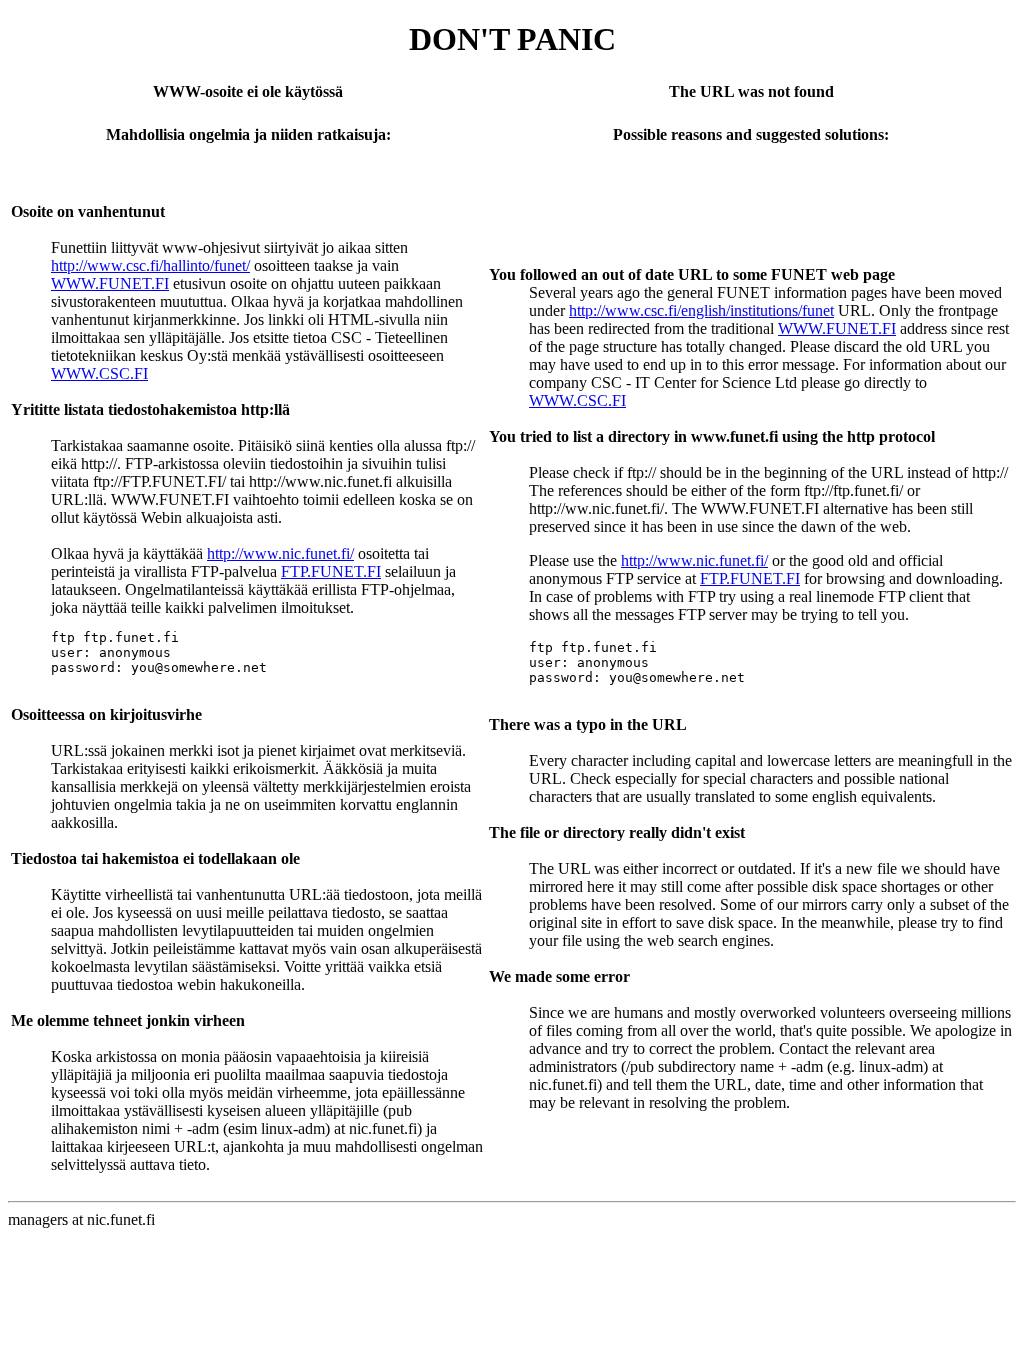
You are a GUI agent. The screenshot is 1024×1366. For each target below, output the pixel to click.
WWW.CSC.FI (99, 373)
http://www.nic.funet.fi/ (280, 553)
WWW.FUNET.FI (110, 283)
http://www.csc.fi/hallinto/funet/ (150, 265)
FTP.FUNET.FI (331, 571)
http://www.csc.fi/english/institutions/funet (701, 310)
